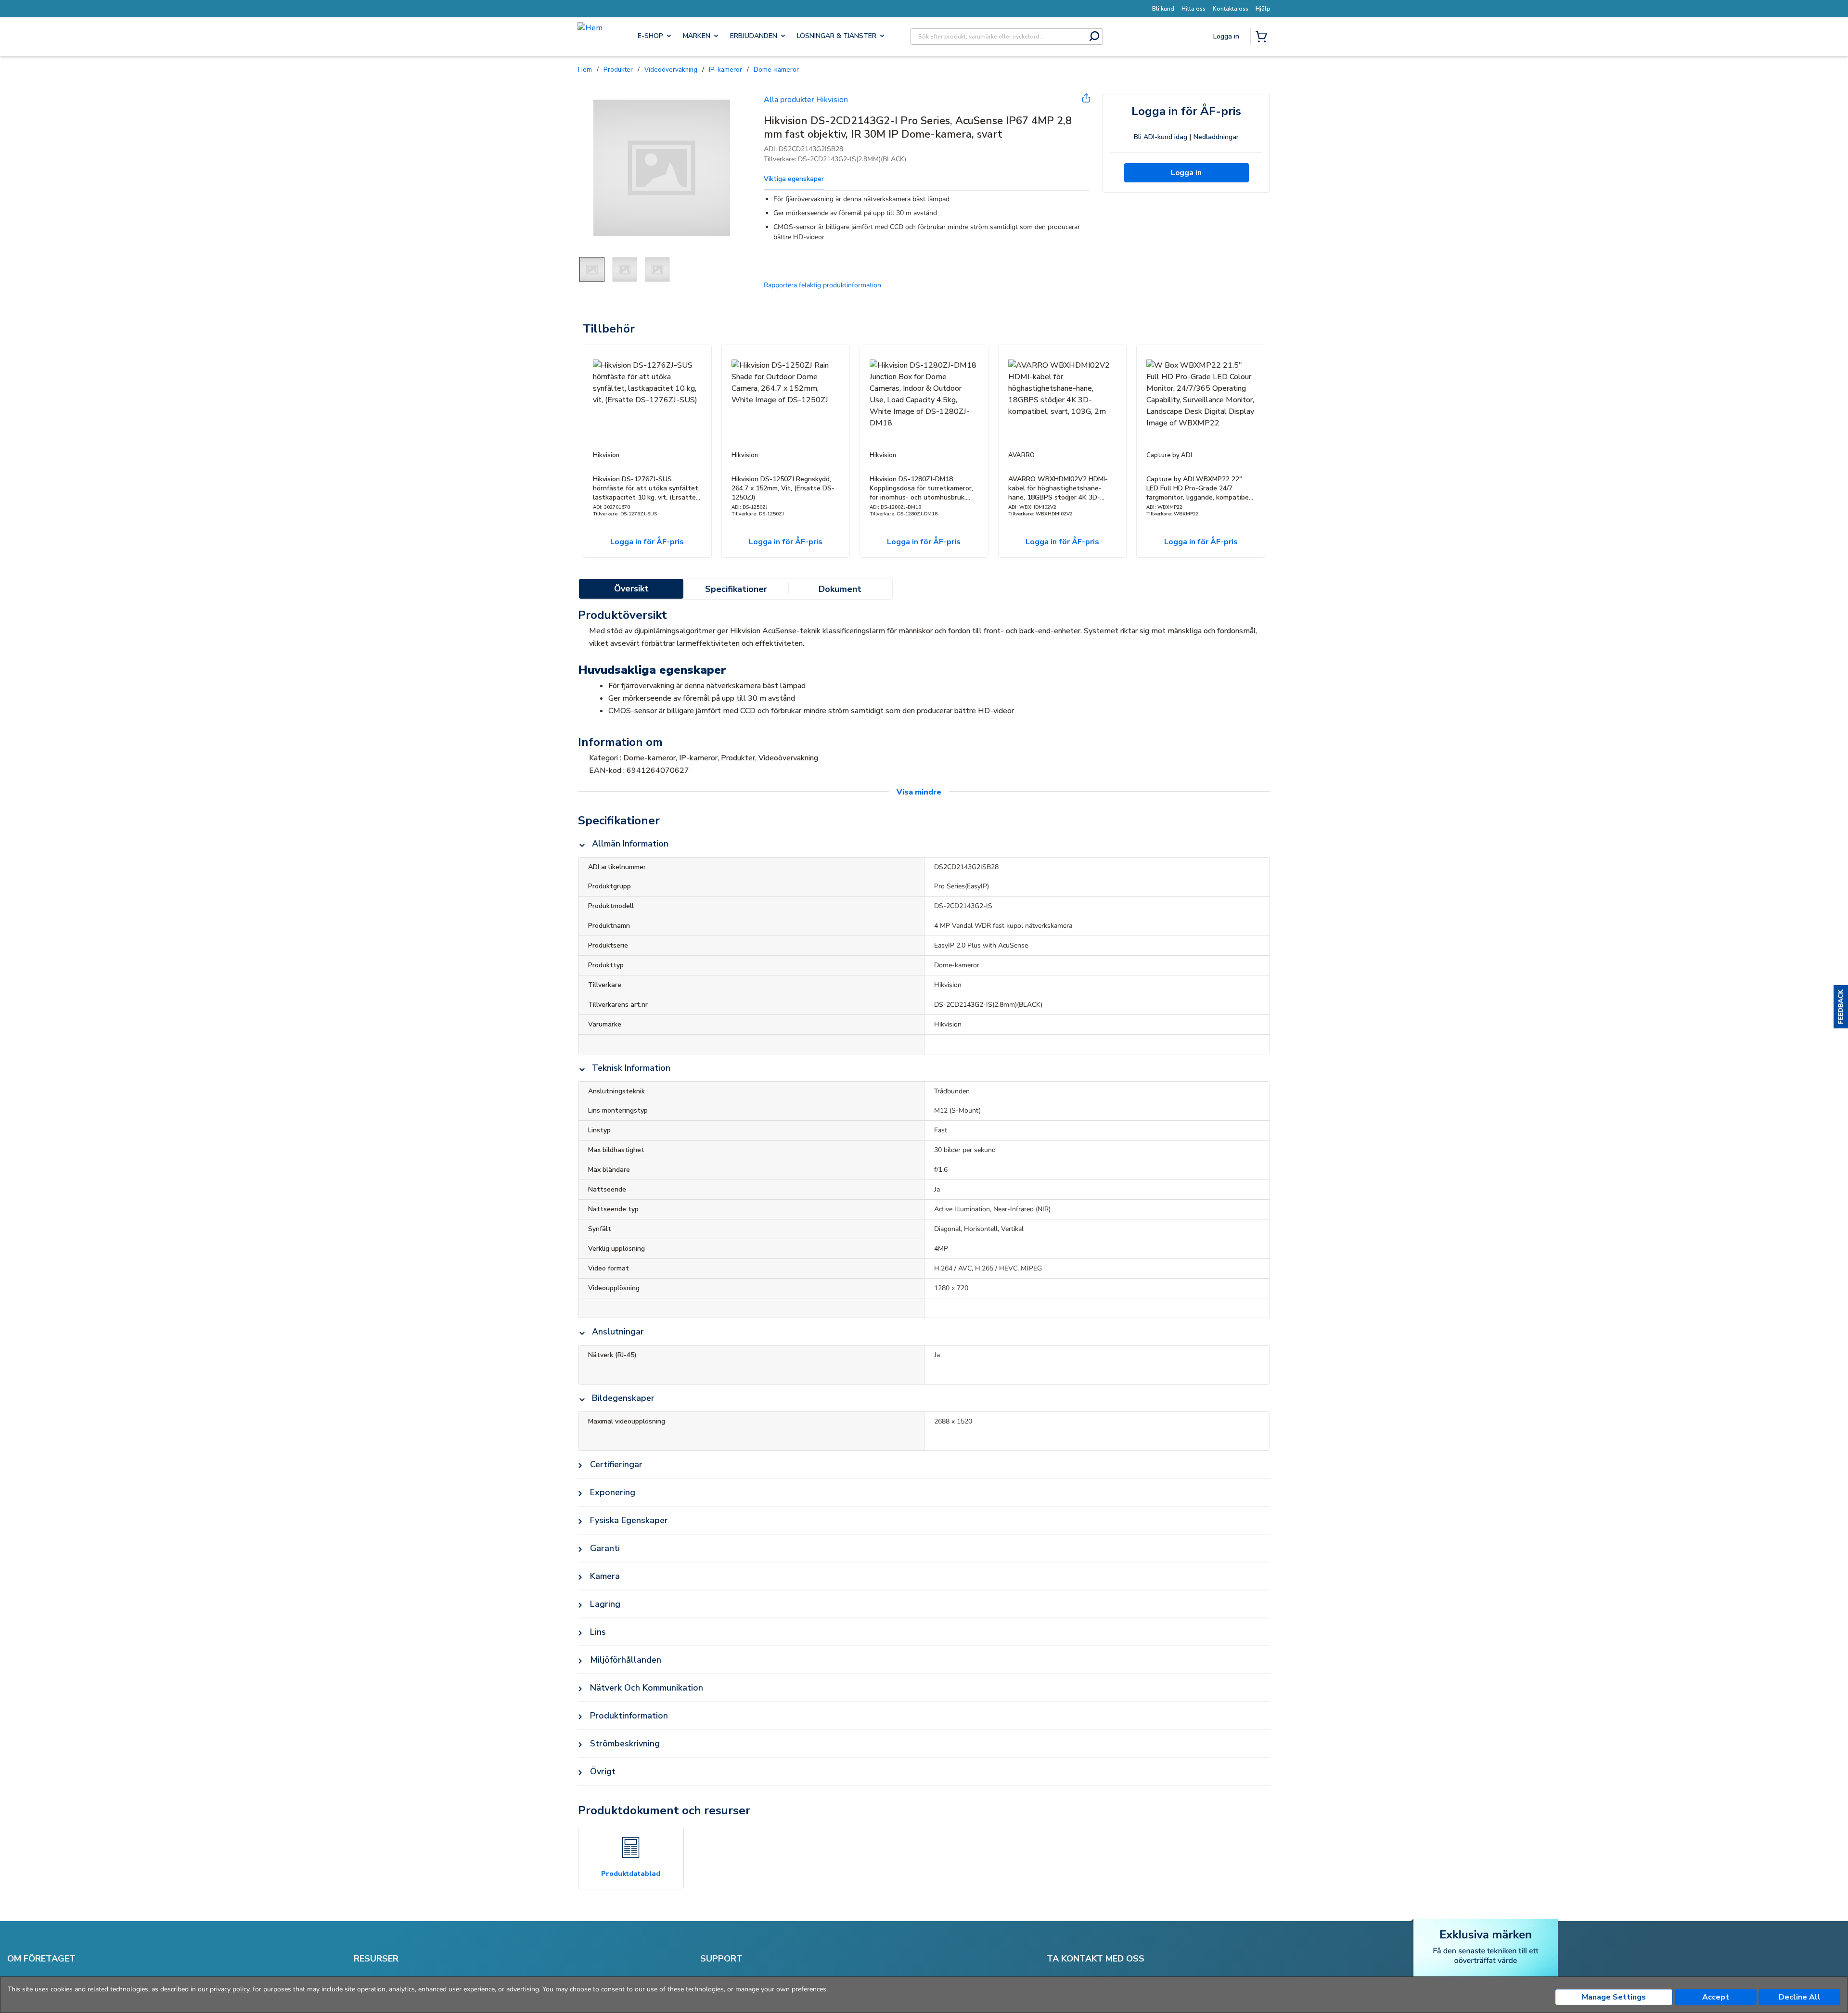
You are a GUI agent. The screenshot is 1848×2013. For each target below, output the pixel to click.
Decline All (1800, 1997)
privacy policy (230, 1989)
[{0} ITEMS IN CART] (1263, 38)
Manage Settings (1614, 1997)
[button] (1841, 1007)
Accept (1716, 1997)
